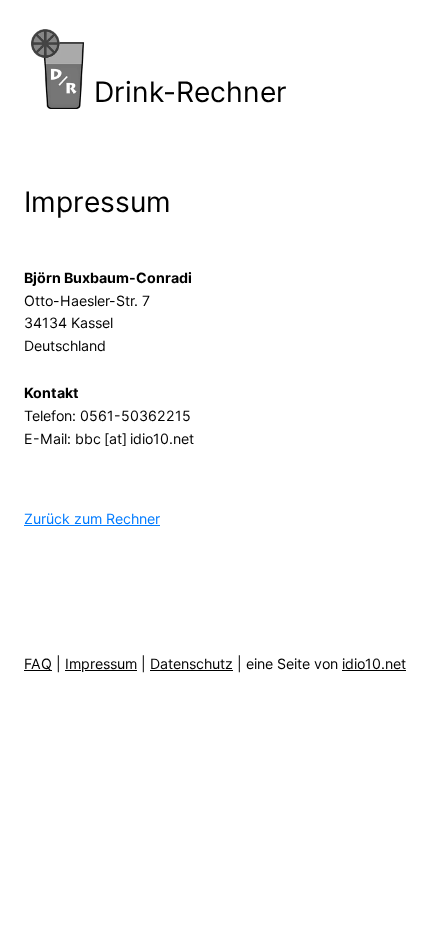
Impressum (101, 663)
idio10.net (374, 663)
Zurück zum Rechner (92, 518)
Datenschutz (191, 663)
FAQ (38, 663)
